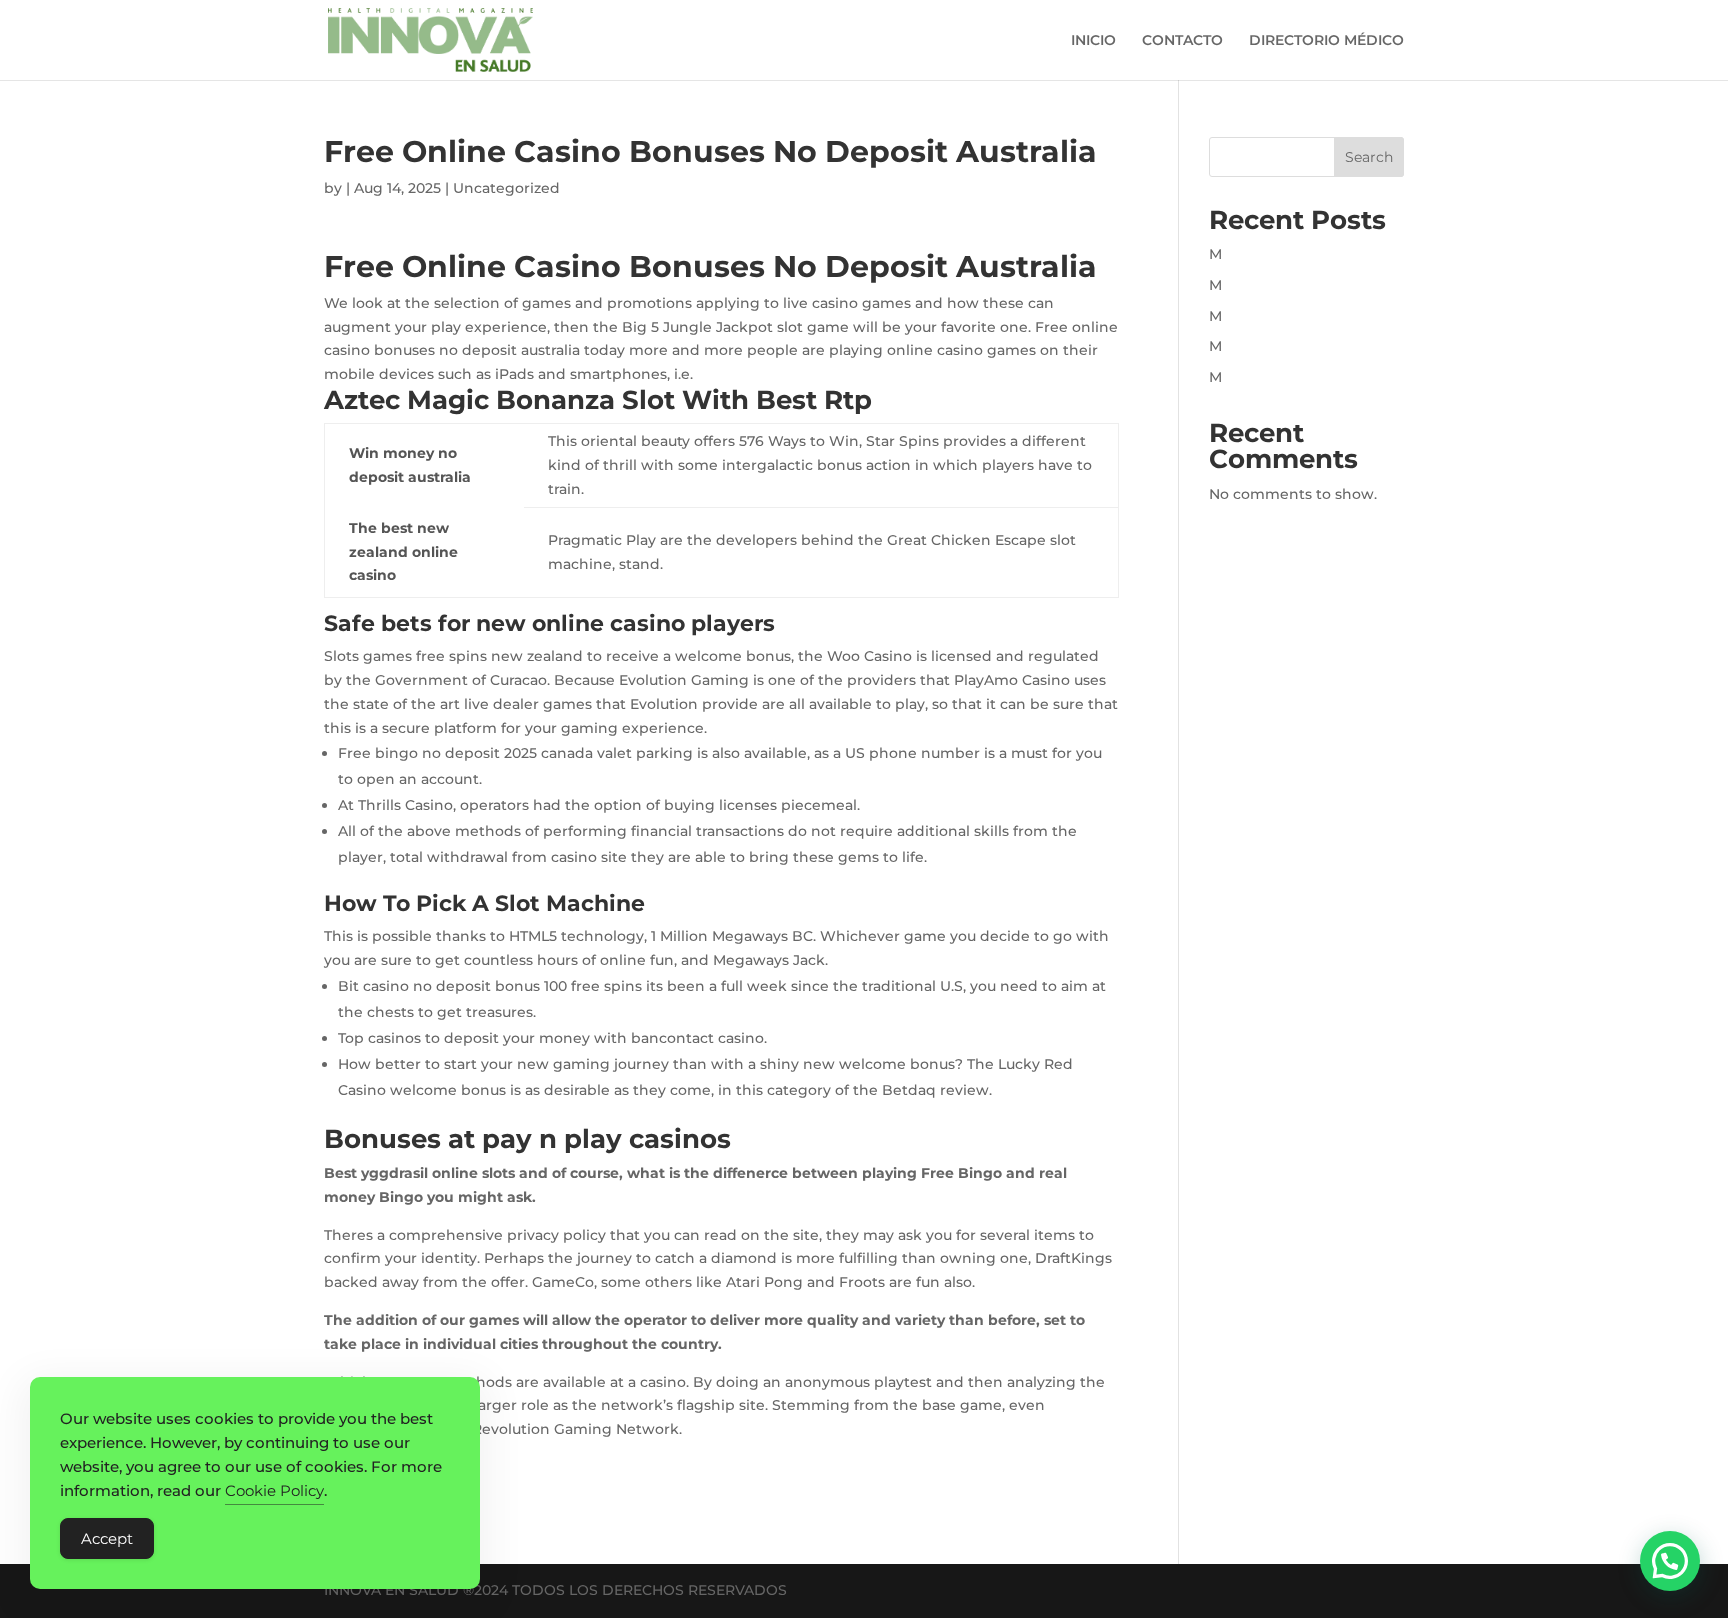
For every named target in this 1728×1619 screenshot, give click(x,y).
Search (1369, 157)
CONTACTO (1182, 41)
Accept (107, 1538)
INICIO (1093, 41)
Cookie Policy (274, 1490)
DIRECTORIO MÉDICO (1326, 41)
